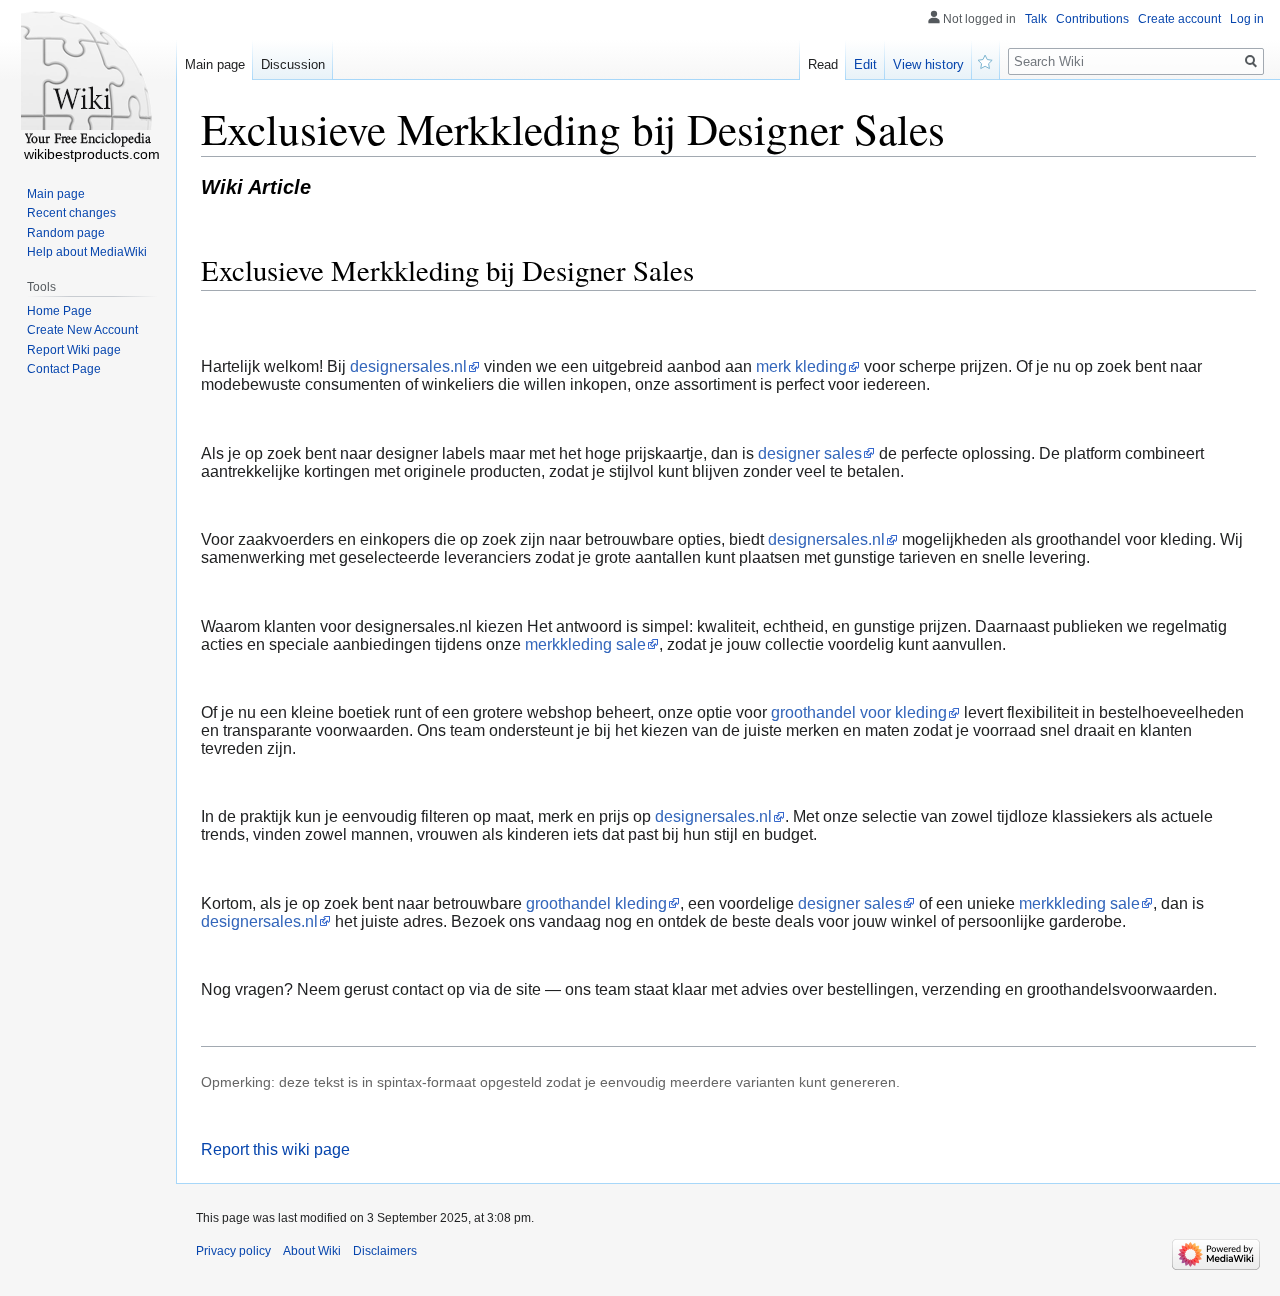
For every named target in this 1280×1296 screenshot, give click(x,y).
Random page (66, 233)
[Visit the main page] (88, 80)
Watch (986, 60)
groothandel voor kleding (859, 712)
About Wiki (312, 1251)
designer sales (810, 453)
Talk (1036, 19)
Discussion (293, 64)
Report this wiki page (275, 1149)
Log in (1247, 19)
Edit (865, 64)
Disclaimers (385, 1251)
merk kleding (801, 366)
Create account (1179, 19)
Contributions (1092, 19)
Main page (215, 64)
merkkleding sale (585, 644)
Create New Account (82, 330)
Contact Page (64, 369)
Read (823, 64)
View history (928, 64)
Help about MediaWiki (87, 252)
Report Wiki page (74, 350)
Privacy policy (233, 1251)
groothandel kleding (596, 903)
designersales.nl (408, 366)
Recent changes (71, 213)
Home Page (59, 311)
